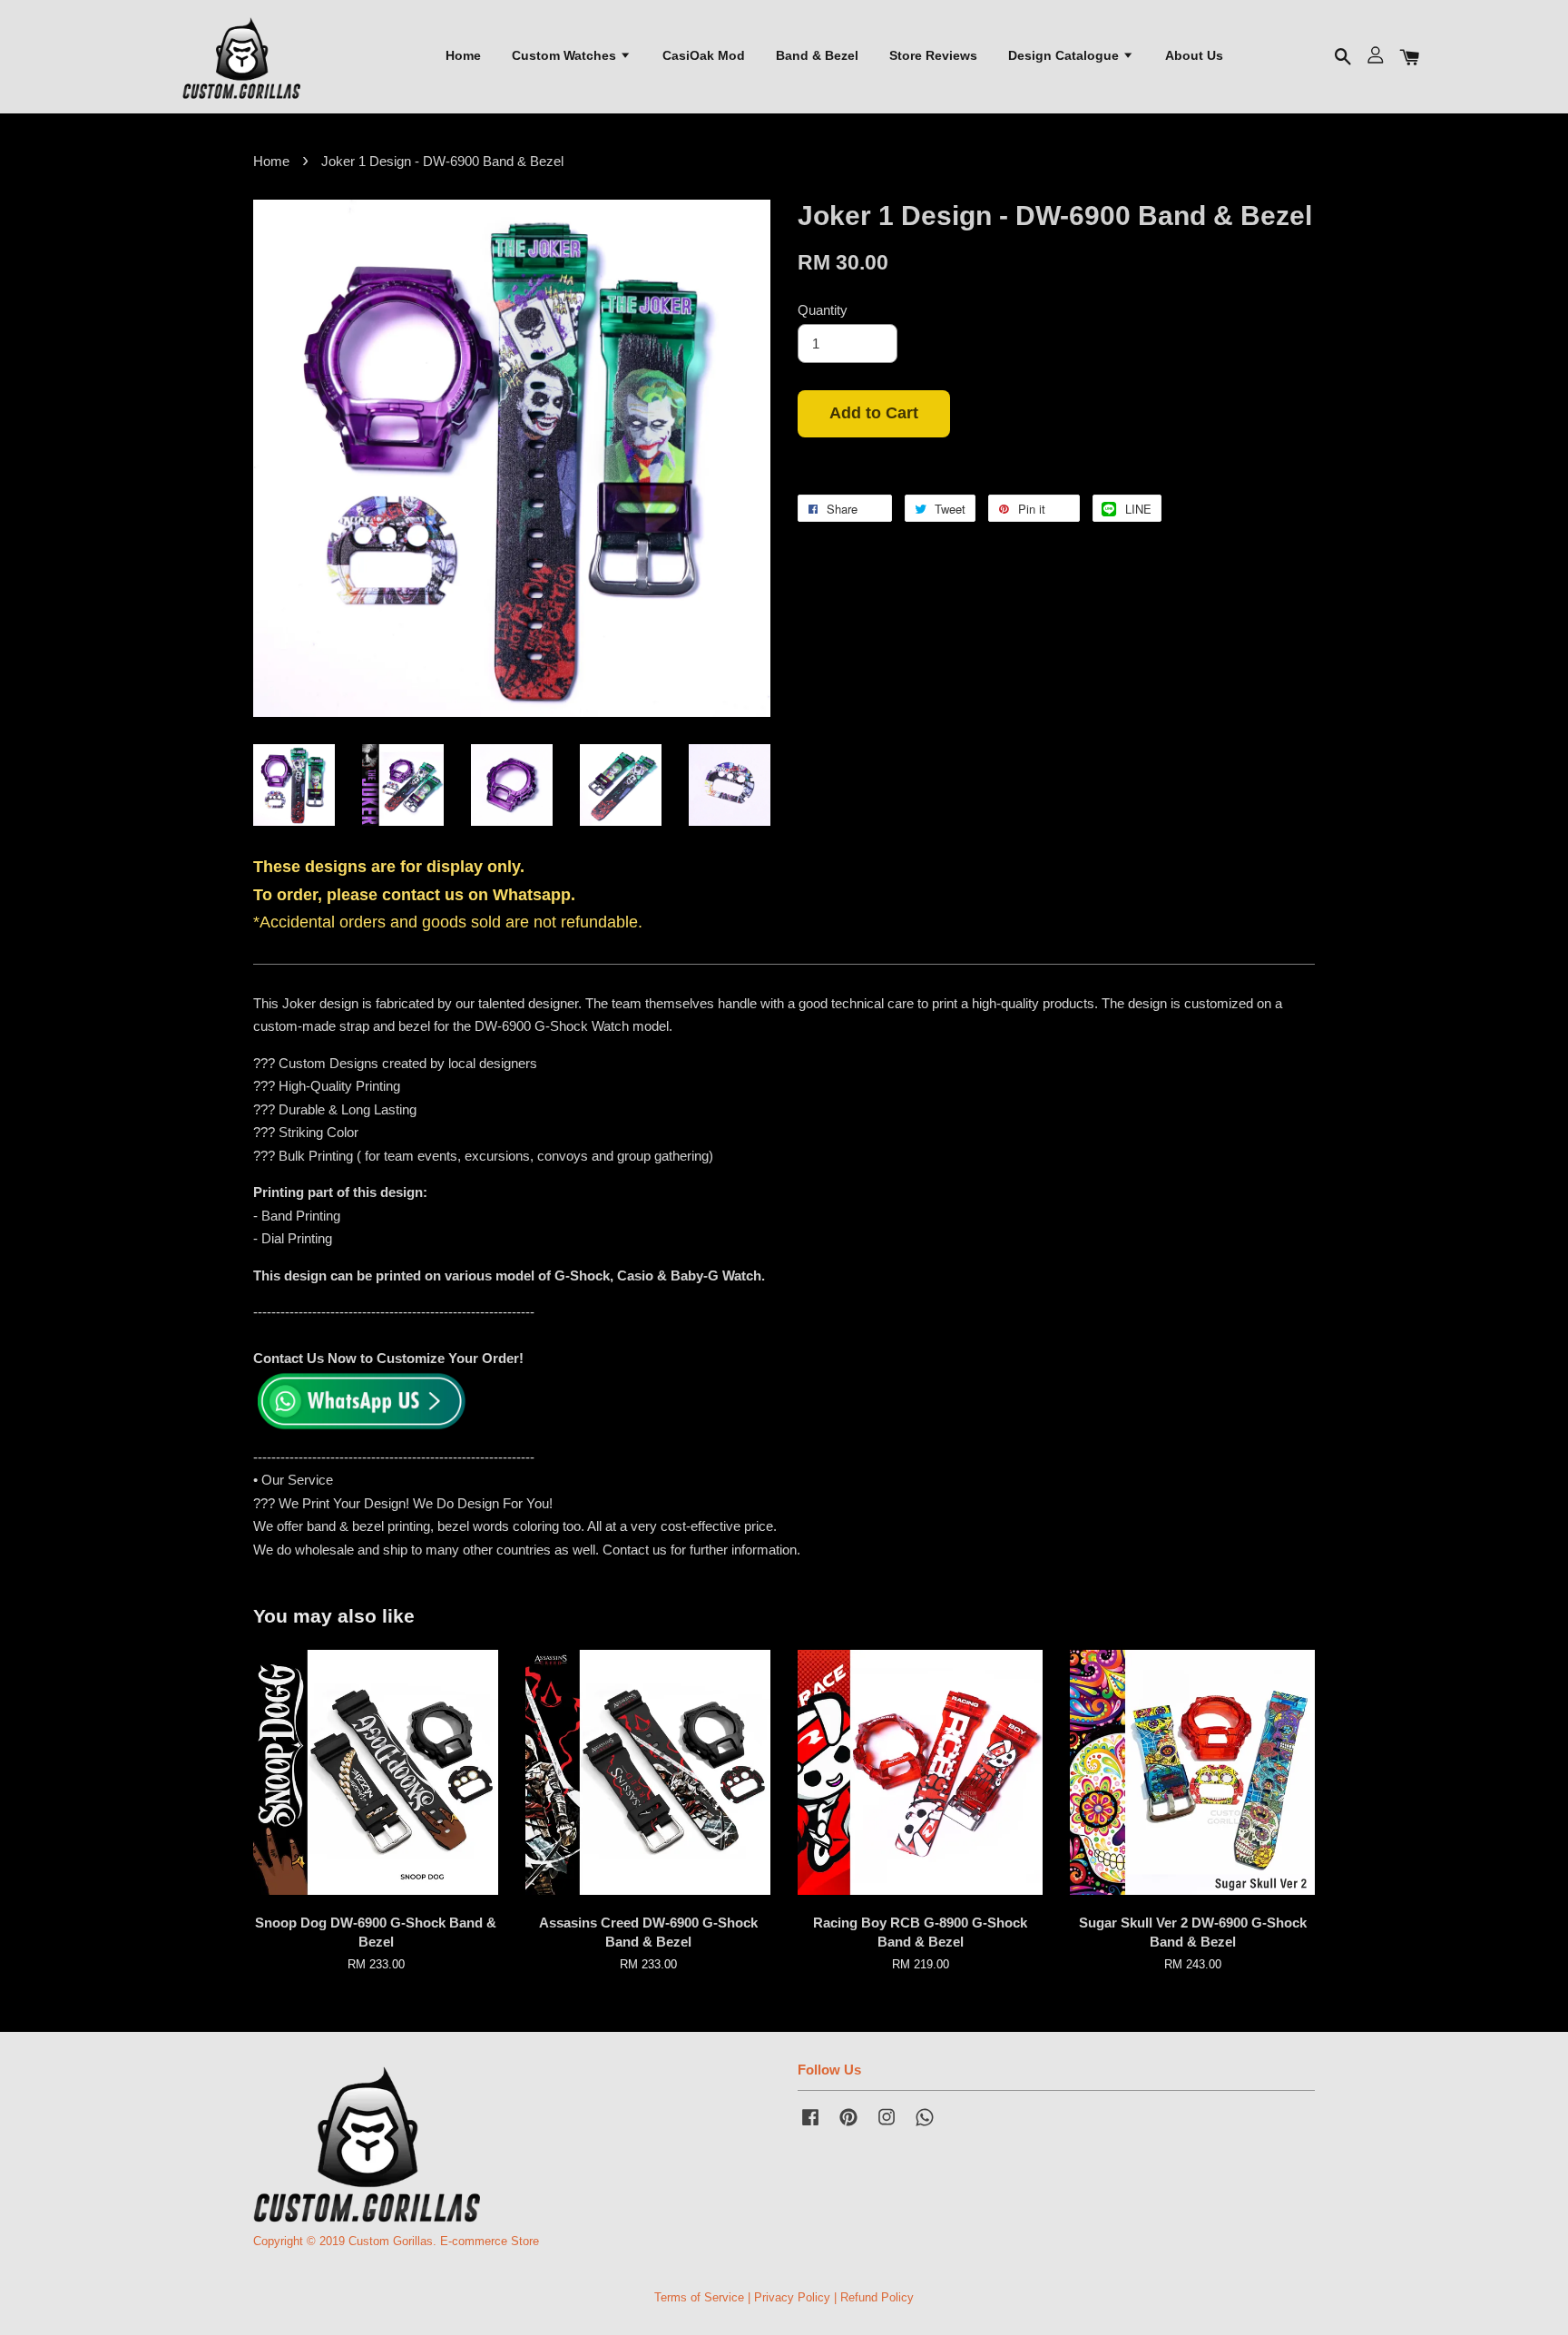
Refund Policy (877, 2297)
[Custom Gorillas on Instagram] (887, 2126)
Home (463, 55)
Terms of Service (699, 2297)
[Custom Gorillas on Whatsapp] (925, 2126)
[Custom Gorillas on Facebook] (810, 2126)
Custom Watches (566, 55)
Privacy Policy (792, 2297)
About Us (1194, 55)
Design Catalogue (1065, 55)
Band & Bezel (817, 55)
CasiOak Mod (704, 55)
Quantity (823, 310)
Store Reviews (933, 55)
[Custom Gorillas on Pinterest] (848, 2126)
